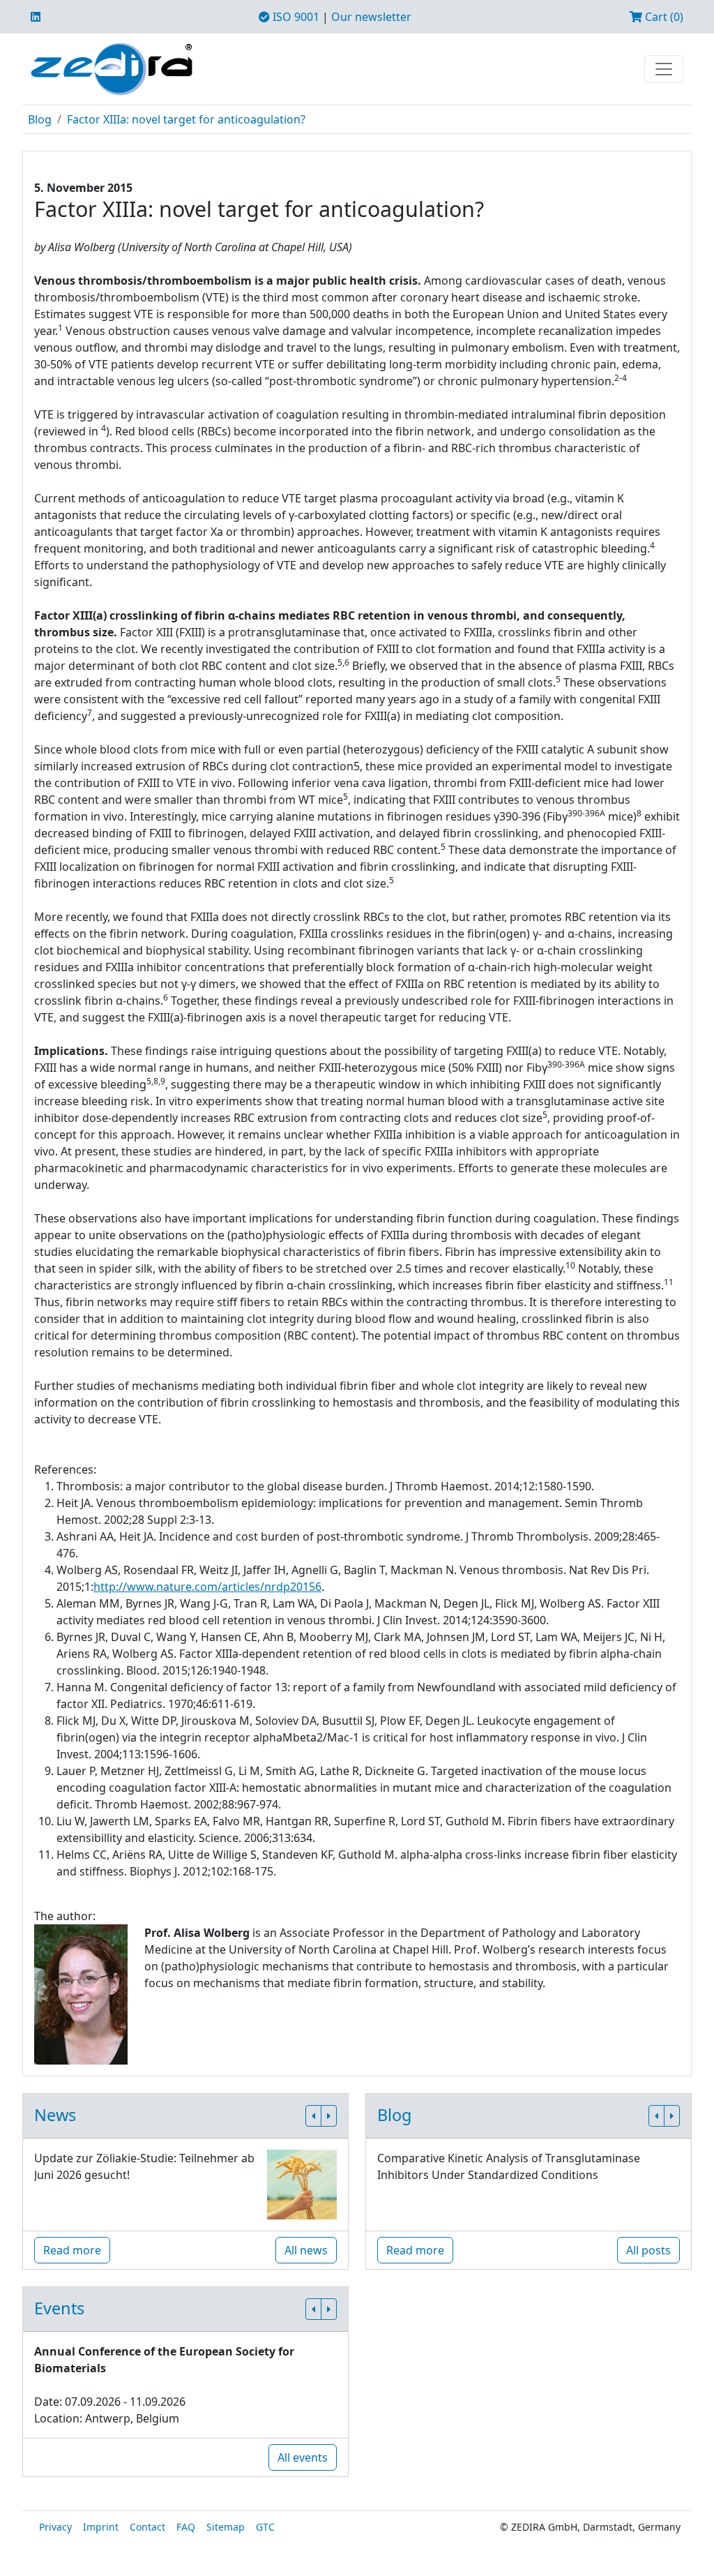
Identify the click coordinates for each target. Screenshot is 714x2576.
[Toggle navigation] (664, 69)
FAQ (186, 2527)
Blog (40, 119)
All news (306, 2250)
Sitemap (226, 2527)
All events (303, 2457)
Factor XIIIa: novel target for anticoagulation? (186, 119)
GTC (265, 2527)
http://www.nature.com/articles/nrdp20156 (207, 1587)
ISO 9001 (295, 17)
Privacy (55, 2527)
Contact (147, 2527)
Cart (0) (663, 17)
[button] (313, 2116)
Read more (72, 2250)
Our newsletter (371, 17)
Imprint (101, 2527)
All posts (648, 2250)
